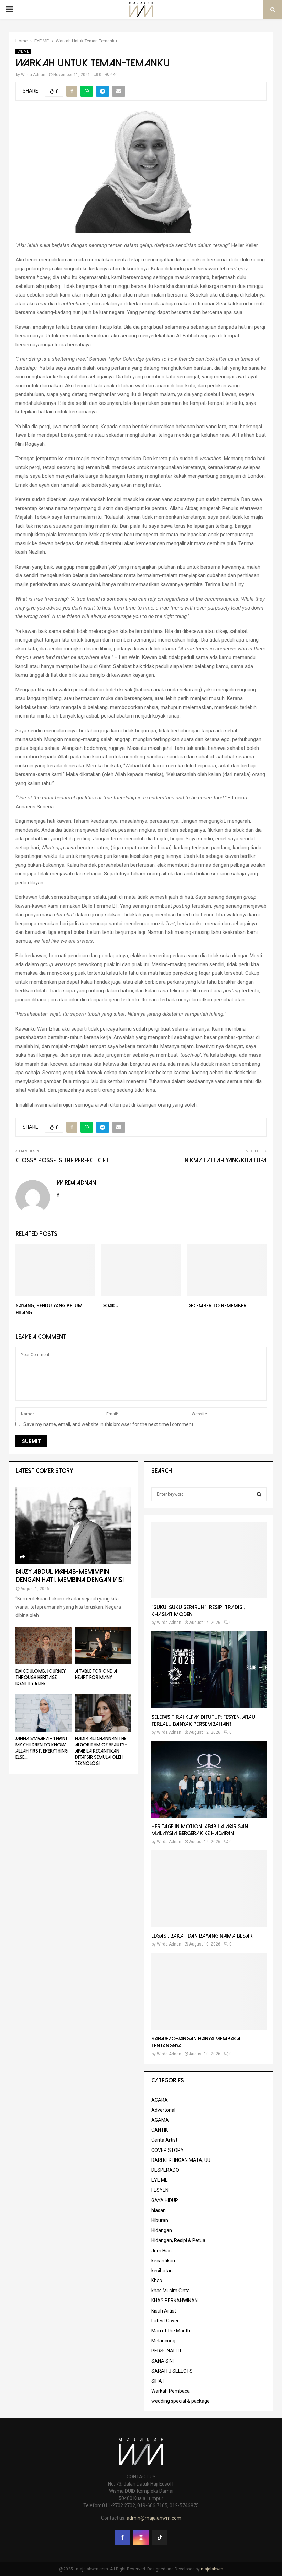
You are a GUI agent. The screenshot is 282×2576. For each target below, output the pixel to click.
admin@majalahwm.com (154, 2518)
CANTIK (160, 2130)
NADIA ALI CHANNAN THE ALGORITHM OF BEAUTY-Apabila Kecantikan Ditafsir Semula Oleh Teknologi (101, 1751)
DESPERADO (165, 2170)
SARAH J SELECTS (172, 2371)
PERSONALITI (166, 2351)
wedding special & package (181, 2401)
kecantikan (163, 2261)
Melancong (163, 2341)
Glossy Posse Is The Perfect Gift (62, 1160)
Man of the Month (171, 2331)
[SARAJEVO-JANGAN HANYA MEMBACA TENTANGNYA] (209, 1991)
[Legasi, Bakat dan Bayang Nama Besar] (209, 1889)
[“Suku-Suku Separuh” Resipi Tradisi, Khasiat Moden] (209, 1560)
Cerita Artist (164, 2140)
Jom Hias (161, 2251)
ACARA (160, 2100)
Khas (157, 2281)
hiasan (159, 2210)
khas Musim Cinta (171, 2291)
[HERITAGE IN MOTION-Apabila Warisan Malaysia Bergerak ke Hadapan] (209, 1779)
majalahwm (212, 2569)
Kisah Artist (164, 2311)
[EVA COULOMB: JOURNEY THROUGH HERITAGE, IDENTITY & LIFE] (44, 1645)
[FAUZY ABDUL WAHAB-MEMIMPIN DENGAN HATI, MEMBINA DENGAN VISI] (73, 1526)
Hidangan (162, 2230)
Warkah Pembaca (171, 2391)
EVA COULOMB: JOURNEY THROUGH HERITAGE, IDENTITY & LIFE (41, 1677)
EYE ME (23, 51)
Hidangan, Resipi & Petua (178, 2240)
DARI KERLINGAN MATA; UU (181, 2160)
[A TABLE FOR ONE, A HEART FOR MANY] (103, 1645)
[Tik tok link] (160, 2537)
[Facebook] (122, 2537)
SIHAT (158, 2381)
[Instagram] (141, 2537)
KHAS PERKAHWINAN (175, 2300)
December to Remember (217, 1306)
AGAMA (160, 2120)
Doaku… (113, 1306)
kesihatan (162, 2271)
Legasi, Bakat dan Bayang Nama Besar (202, 1936)
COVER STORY (167, 2150)
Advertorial (163, 2110)
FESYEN (160, 2190)
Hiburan (160, 2220)
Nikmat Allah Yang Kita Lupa (226, 1160)
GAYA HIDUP (165, 2200)
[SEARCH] (259, 1494)
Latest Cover (165, 2321)
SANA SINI (162, 2361)
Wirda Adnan (33, 75)
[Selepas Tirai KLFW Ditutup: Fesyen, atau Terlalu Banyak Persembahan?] (209, 1669)
